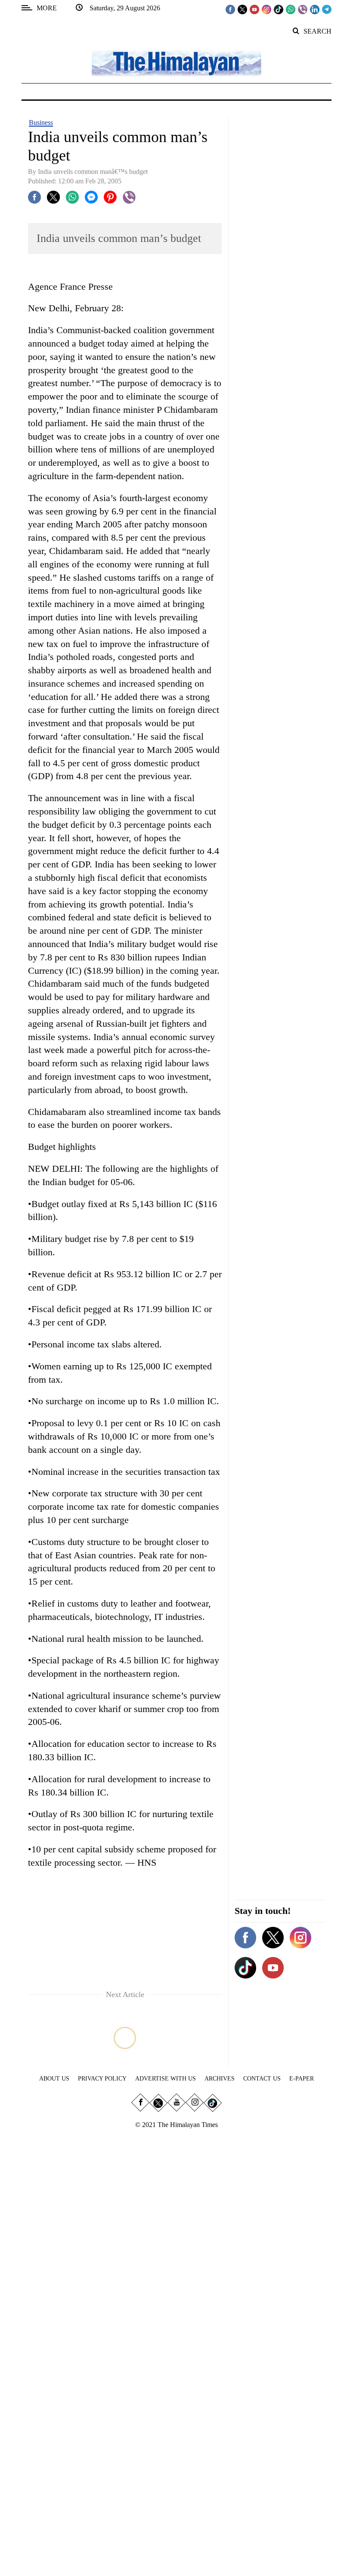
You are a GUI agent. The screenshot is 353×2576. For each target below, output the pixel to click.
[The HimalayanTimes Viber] (303, 9)
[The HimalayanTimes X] (242, 9)
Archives (220, 2079)
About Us (54, 2079)
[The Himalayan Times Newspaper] (176, 63)
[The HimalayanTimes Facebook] (230, 9)
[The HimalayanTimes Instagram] (266, 9)
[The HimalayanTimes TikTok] (279, 9)
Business (41, 122)
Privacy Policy (102, 2079)
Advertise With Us (166, 2079)
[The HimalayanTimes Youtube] (254, 9)
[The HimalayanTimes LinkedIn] (315, 9)
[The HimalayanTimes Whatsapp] (291, 9)
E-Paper (302, 2079)
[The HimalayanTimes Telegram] (327, 9)
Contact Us (262, 2079)
